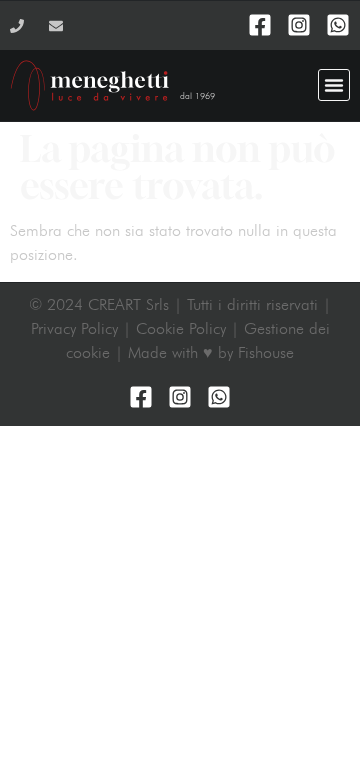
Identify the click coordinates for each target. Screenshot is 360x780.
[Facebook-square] (260, 25)
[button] (334, 85)
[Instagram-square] (299, 25)
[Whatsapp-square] (338, 25)
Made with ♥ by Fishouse (211, 352)
